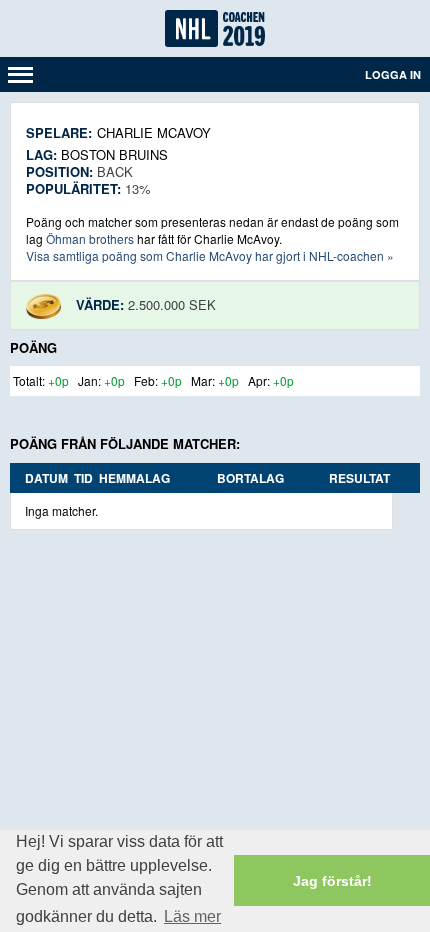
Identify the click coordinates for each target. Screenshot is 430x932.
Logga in (393, 74)
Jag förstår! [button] (332, 881)
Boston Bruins (114, 154)
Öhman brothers (90, 238)
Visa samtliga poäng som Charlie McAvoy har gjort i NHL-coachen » (210, 255)
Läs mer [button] (192, 916)
